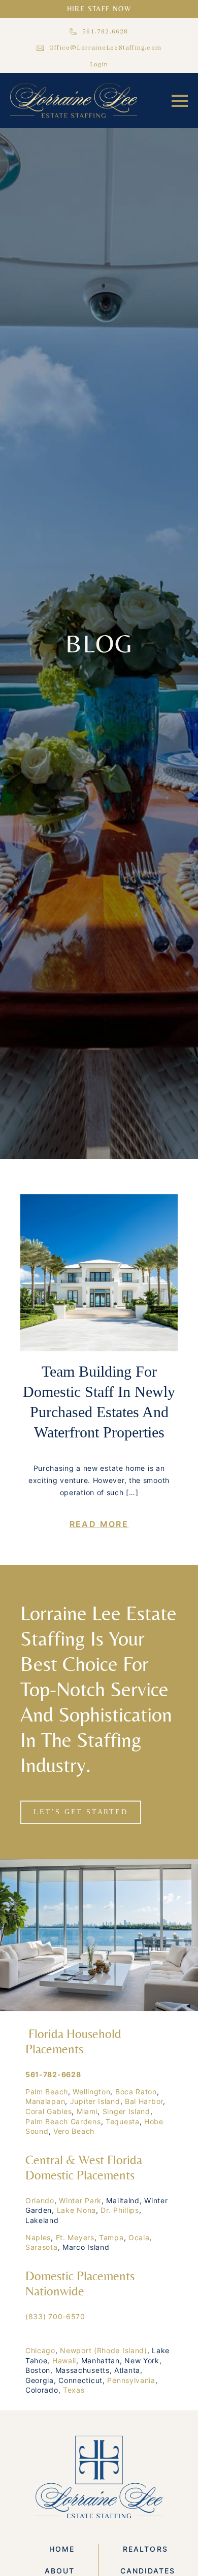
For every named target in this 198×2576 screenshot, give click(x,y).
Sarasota (42, 2247)
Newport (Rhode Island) (103, 2350)
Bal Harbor (144, 2101)
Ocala (139, 2237)
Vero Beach (74, 2131)
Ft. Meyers (75, 2237)
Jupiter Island (95, 2101)
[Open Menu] (180, 101)
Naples (38, 2237)
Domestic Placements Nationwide (80, 2284)
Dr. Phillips (120, 2210)
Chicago (40, 2350)
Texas (74, 2390)
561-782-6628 (53, 2074)
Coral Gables (48, 2111)
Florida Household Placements (73, 2041)
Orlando (40, 2200)
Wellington (91, 2092)
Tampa (111, 2237)
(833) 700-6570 (55, 2316)
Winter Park (80, 2200)
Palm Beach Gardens (63, 2121)
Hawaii (64, 2360)
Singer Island (126, 2111)
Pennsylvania (131, 2380)
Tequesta (123, 2121)
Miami (87, 2111)
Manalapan (45, 2101)
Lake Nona (76, 2210)
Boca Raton (136, 2092)
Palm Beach (47, 2092)
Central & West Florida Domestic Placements (84, 2168)
